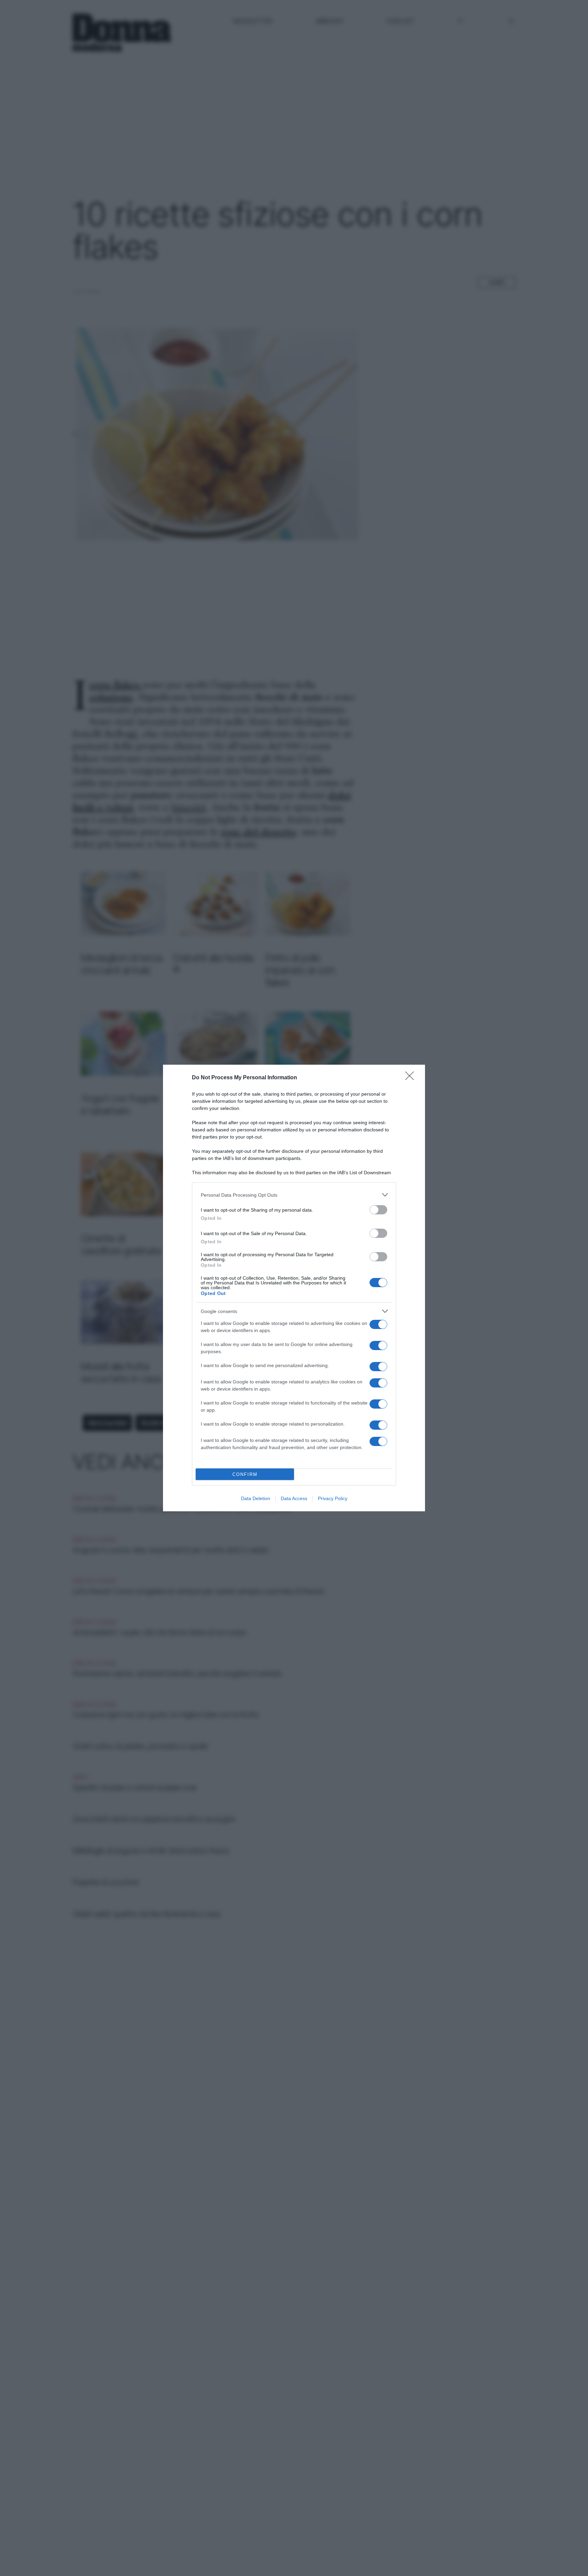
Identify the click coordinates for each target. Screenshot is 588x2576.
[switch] (378, 1210)
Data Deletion (256, 1498)
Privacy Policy (333, 1498)
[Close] (412, 1078)
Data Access (294, 1498)
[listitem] (294, 1195)
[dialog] (294, 1288)
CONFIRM (245, 1474)
